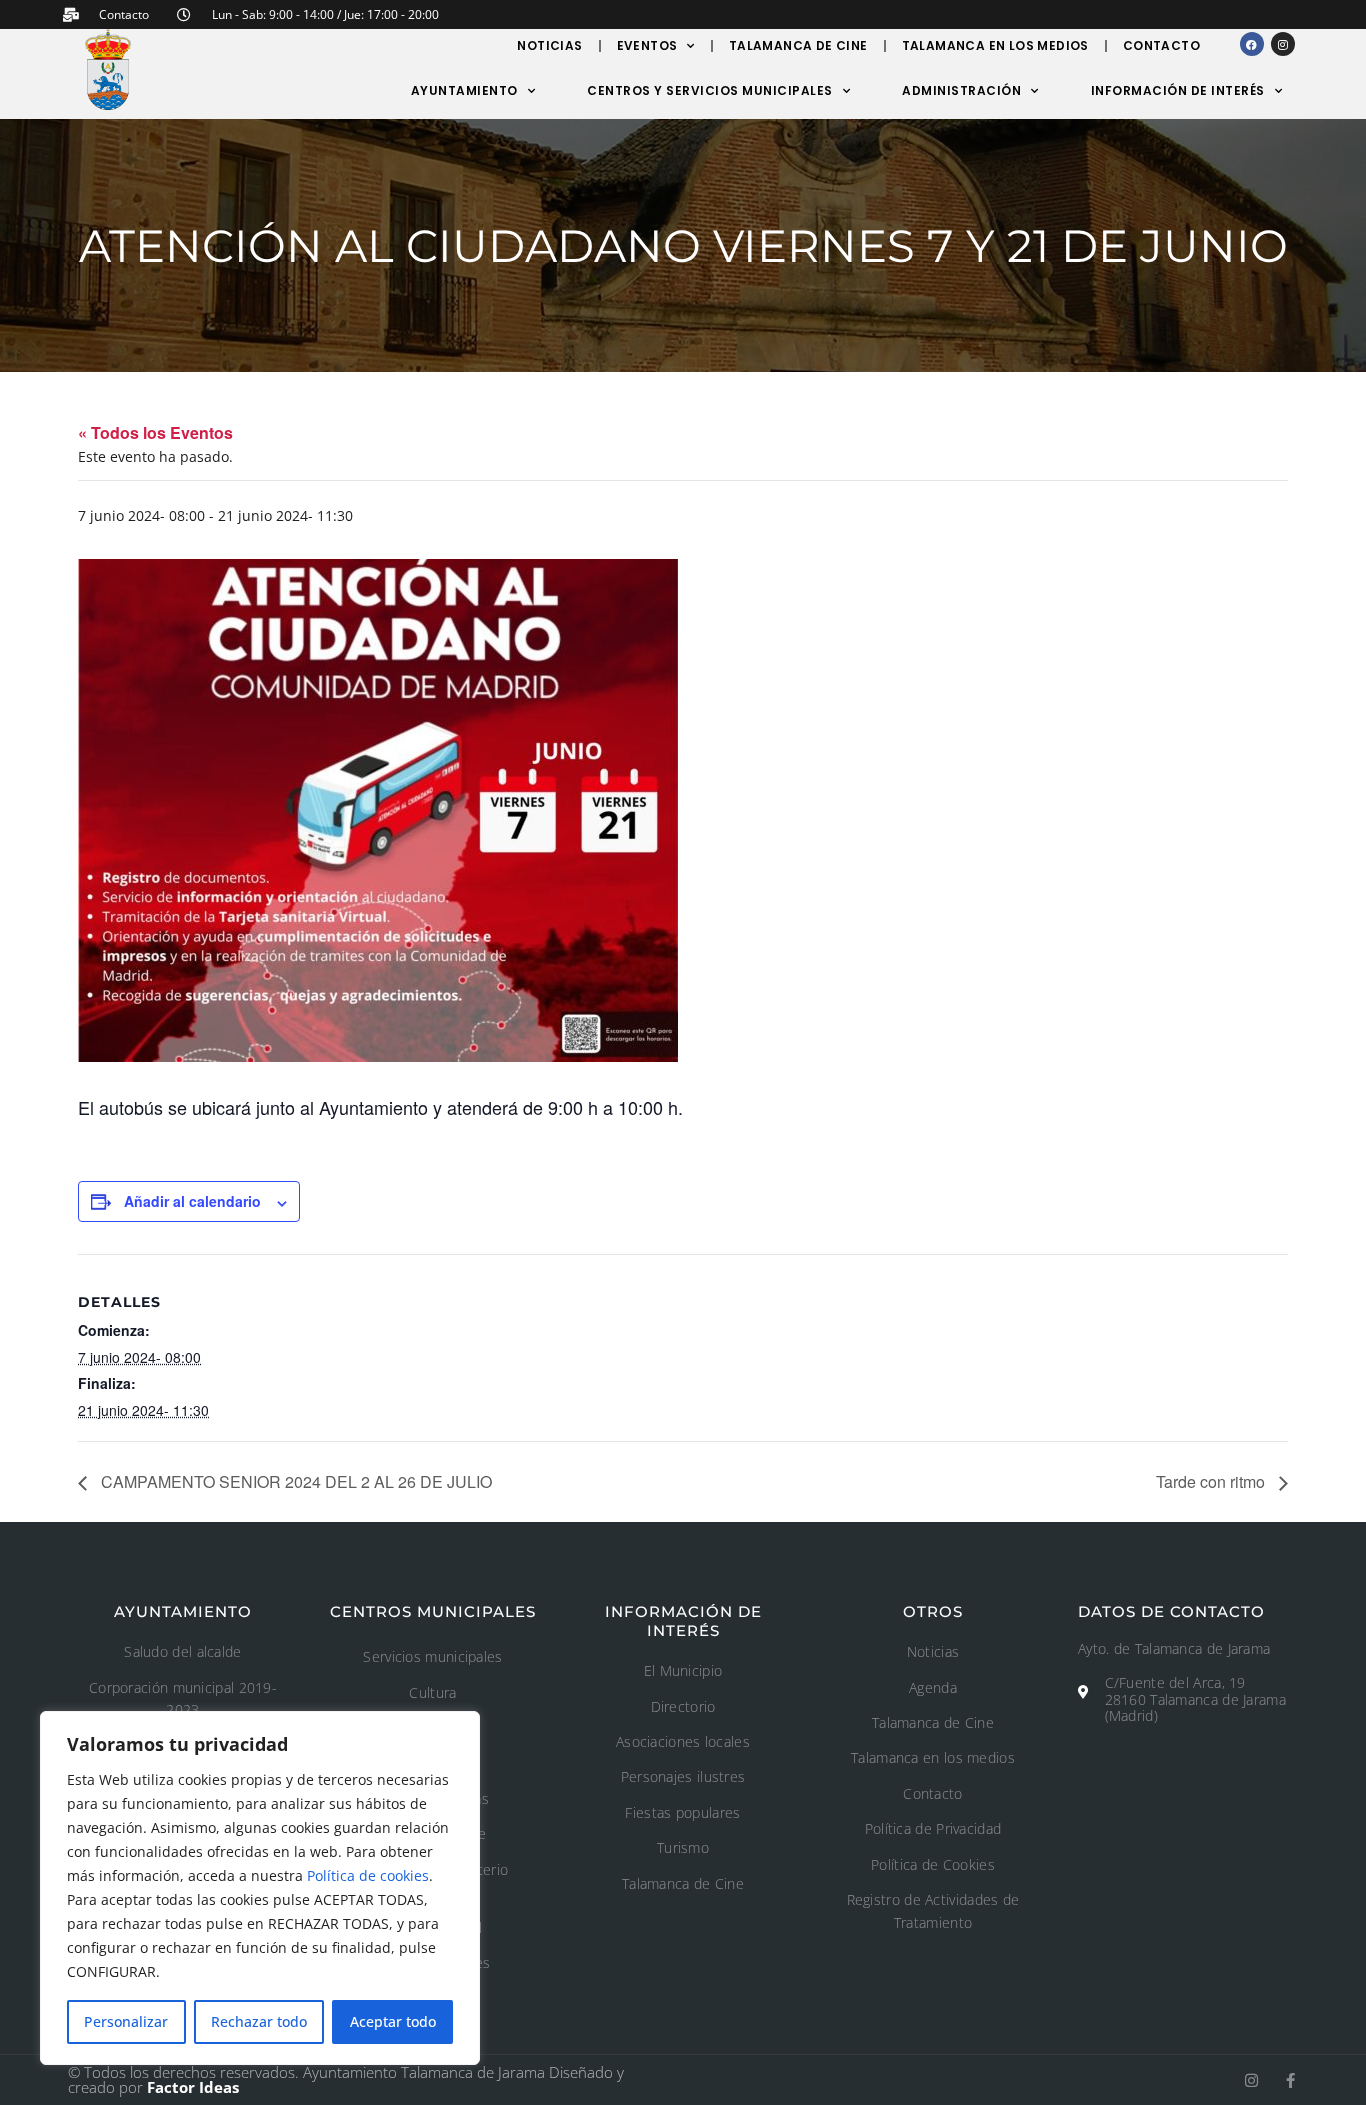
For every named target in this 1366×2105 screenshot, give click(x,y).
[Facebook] (1252, 44)
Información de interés (1178, 90)
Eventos (647, 45)
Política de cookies (368, 1875)
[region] (260, 1888)
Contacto (1161, 45)
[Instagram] (1283, 44)
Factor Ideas (193, 2087)
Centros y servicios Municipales (710, 90)
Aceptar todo (393, 2021)
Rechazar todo (259, 2021)
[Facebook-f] (1290, 2080)
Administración (961, 90)
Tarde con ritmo (1212, 1481)
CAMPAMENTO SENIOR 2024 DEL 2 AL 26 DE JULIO (294, 1481)
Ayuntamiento (464, 90)
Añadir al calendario (192, 1201)
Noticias (549, 45)
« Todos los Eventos (155, 432)
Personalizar (126, 2021)
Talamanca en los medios (995, 45)
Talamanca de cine (798, 45)
